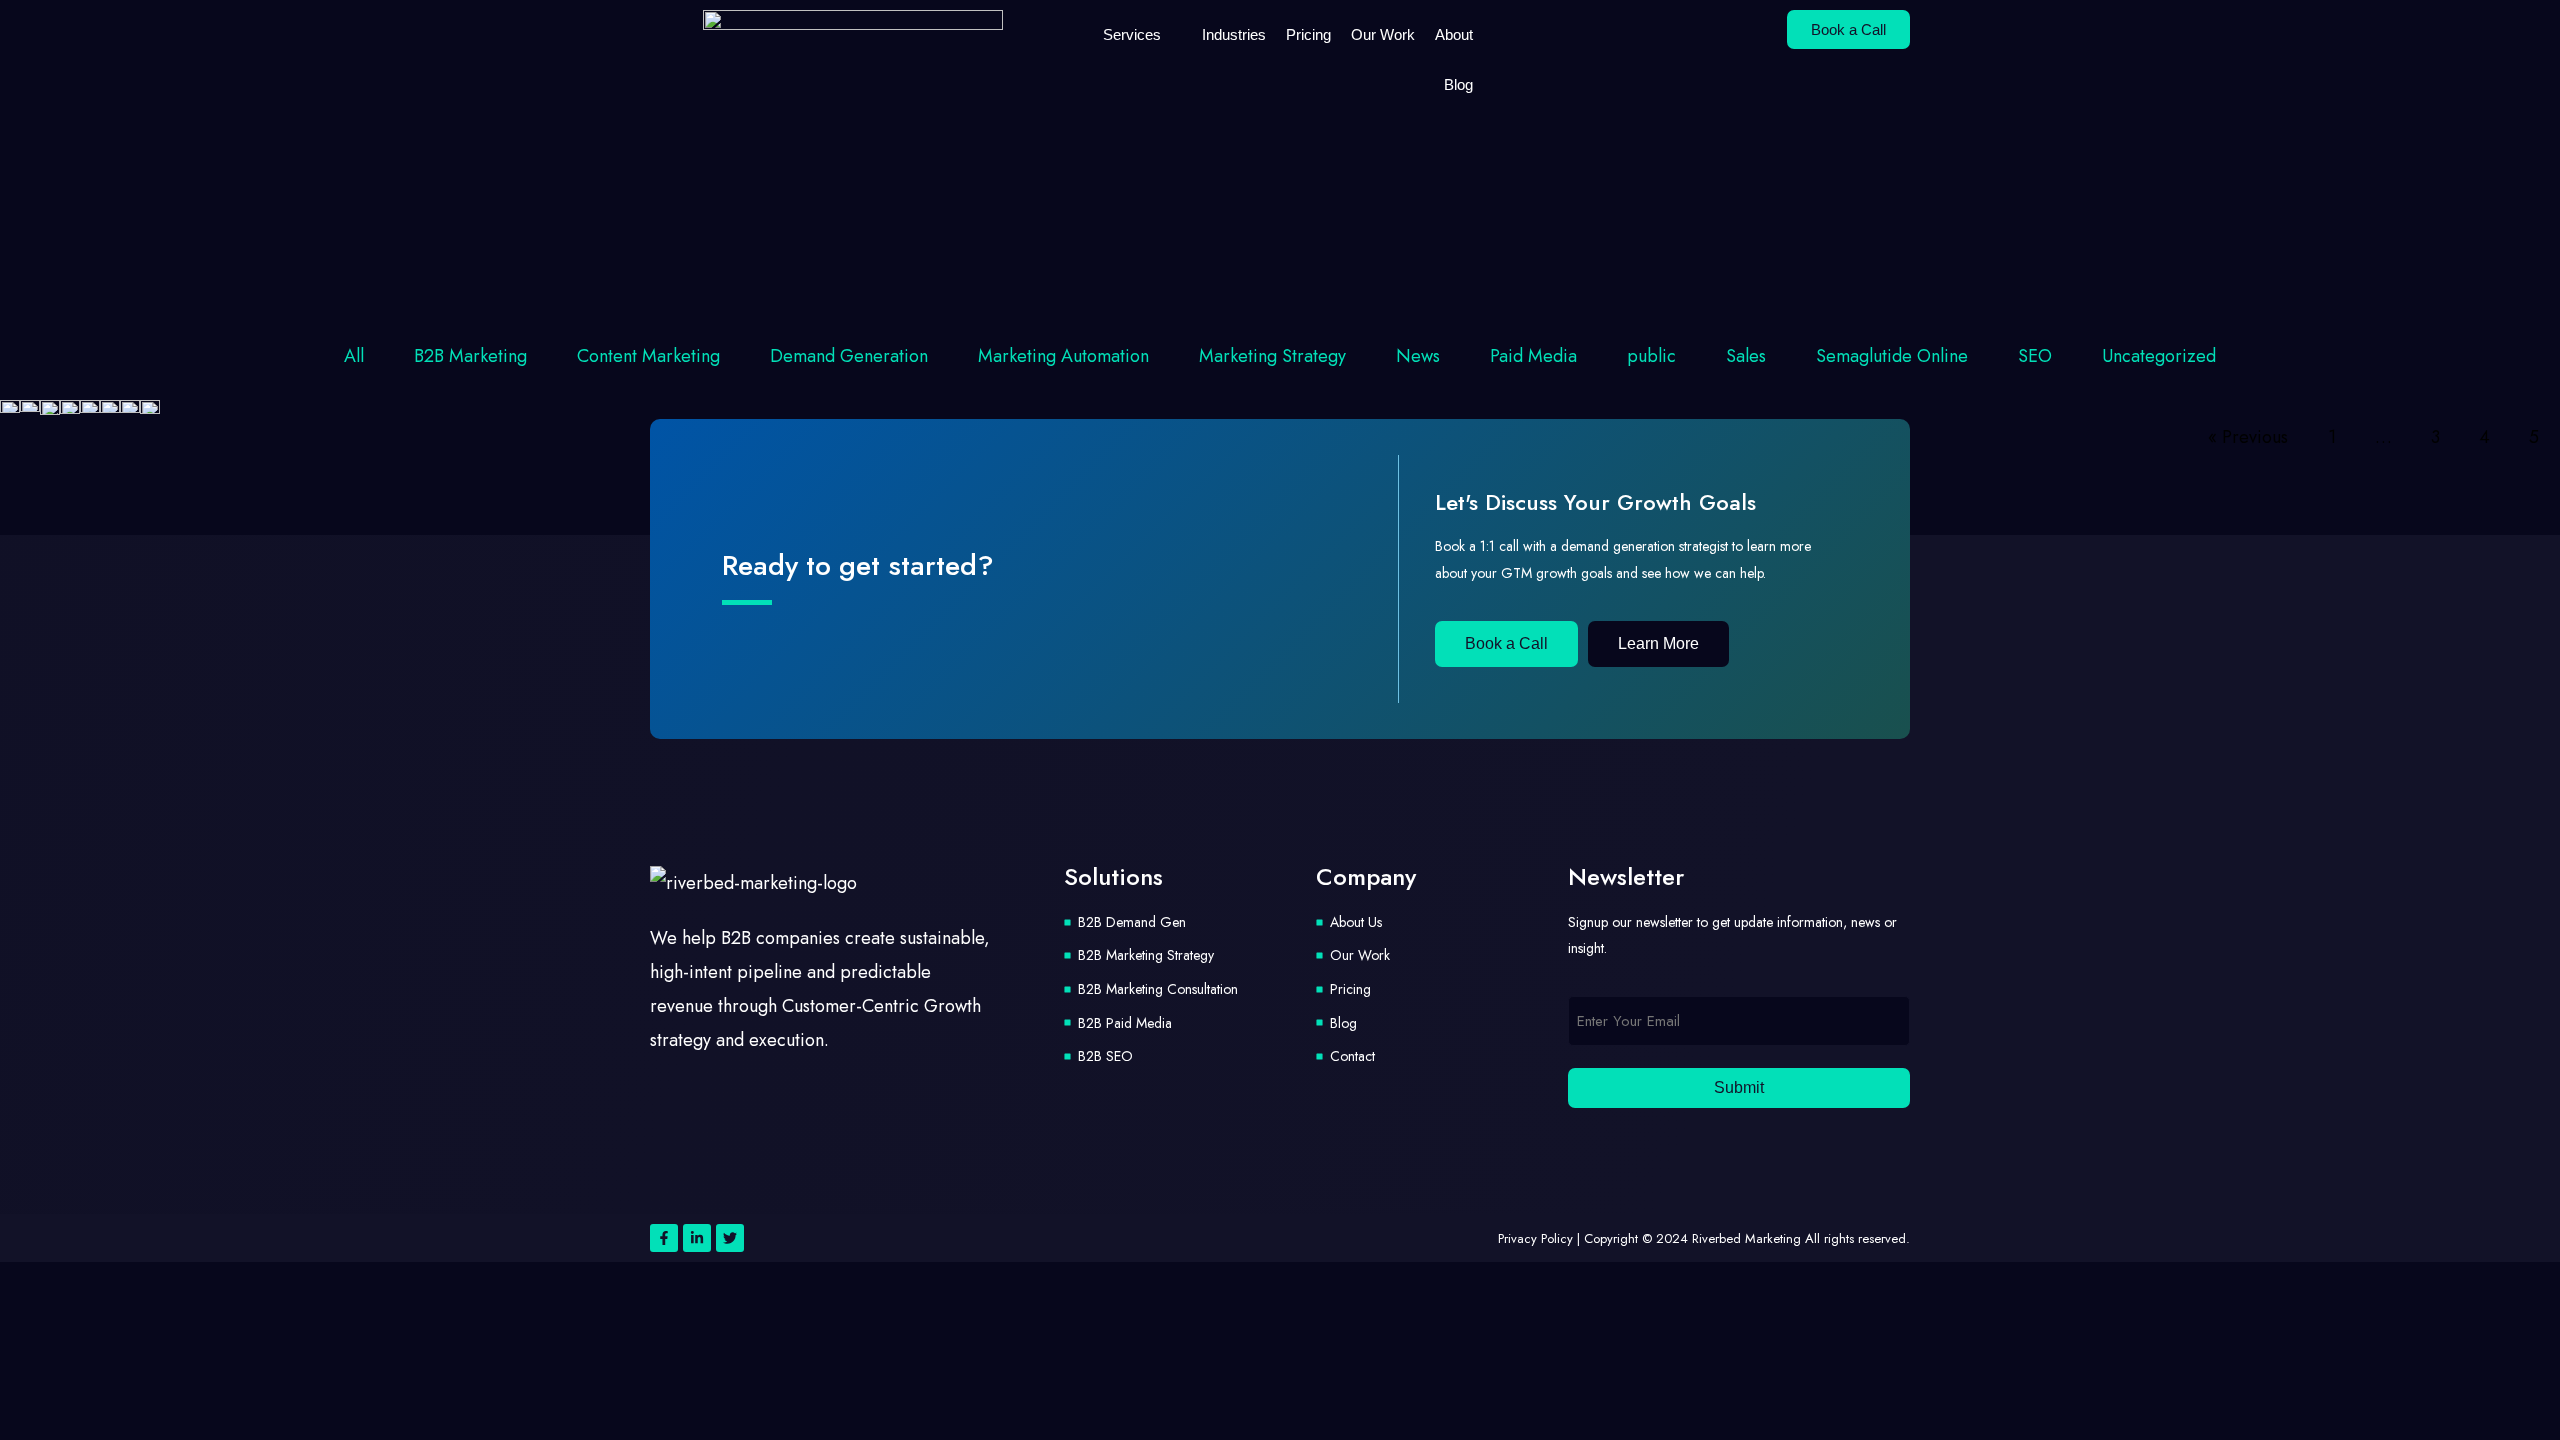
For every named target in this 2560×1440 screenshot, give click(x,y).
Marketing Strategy (1272, 356)
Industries (1234, 34)
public (1651, 356)
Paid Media (1533, 356)
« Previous (2248, 437)
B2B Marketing (470, 356)
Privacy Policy (1535, 1238)
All (354, 356)
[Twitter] (730, 1238)
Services (1132, 34)
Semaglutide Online (1892, 356)
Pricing (1308, 34)
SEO (2035, 356)
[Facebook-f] (664, 1238)
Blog (1458, 84)
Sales (1746, 356)
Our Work (1383, 34)
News (1418, 356)
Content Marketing (648, 356)
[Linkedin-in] (697, 1238)
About (1454, 34)
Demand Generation (849, 356)
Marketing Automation (1063, 356)
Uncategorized (2159, 356)
